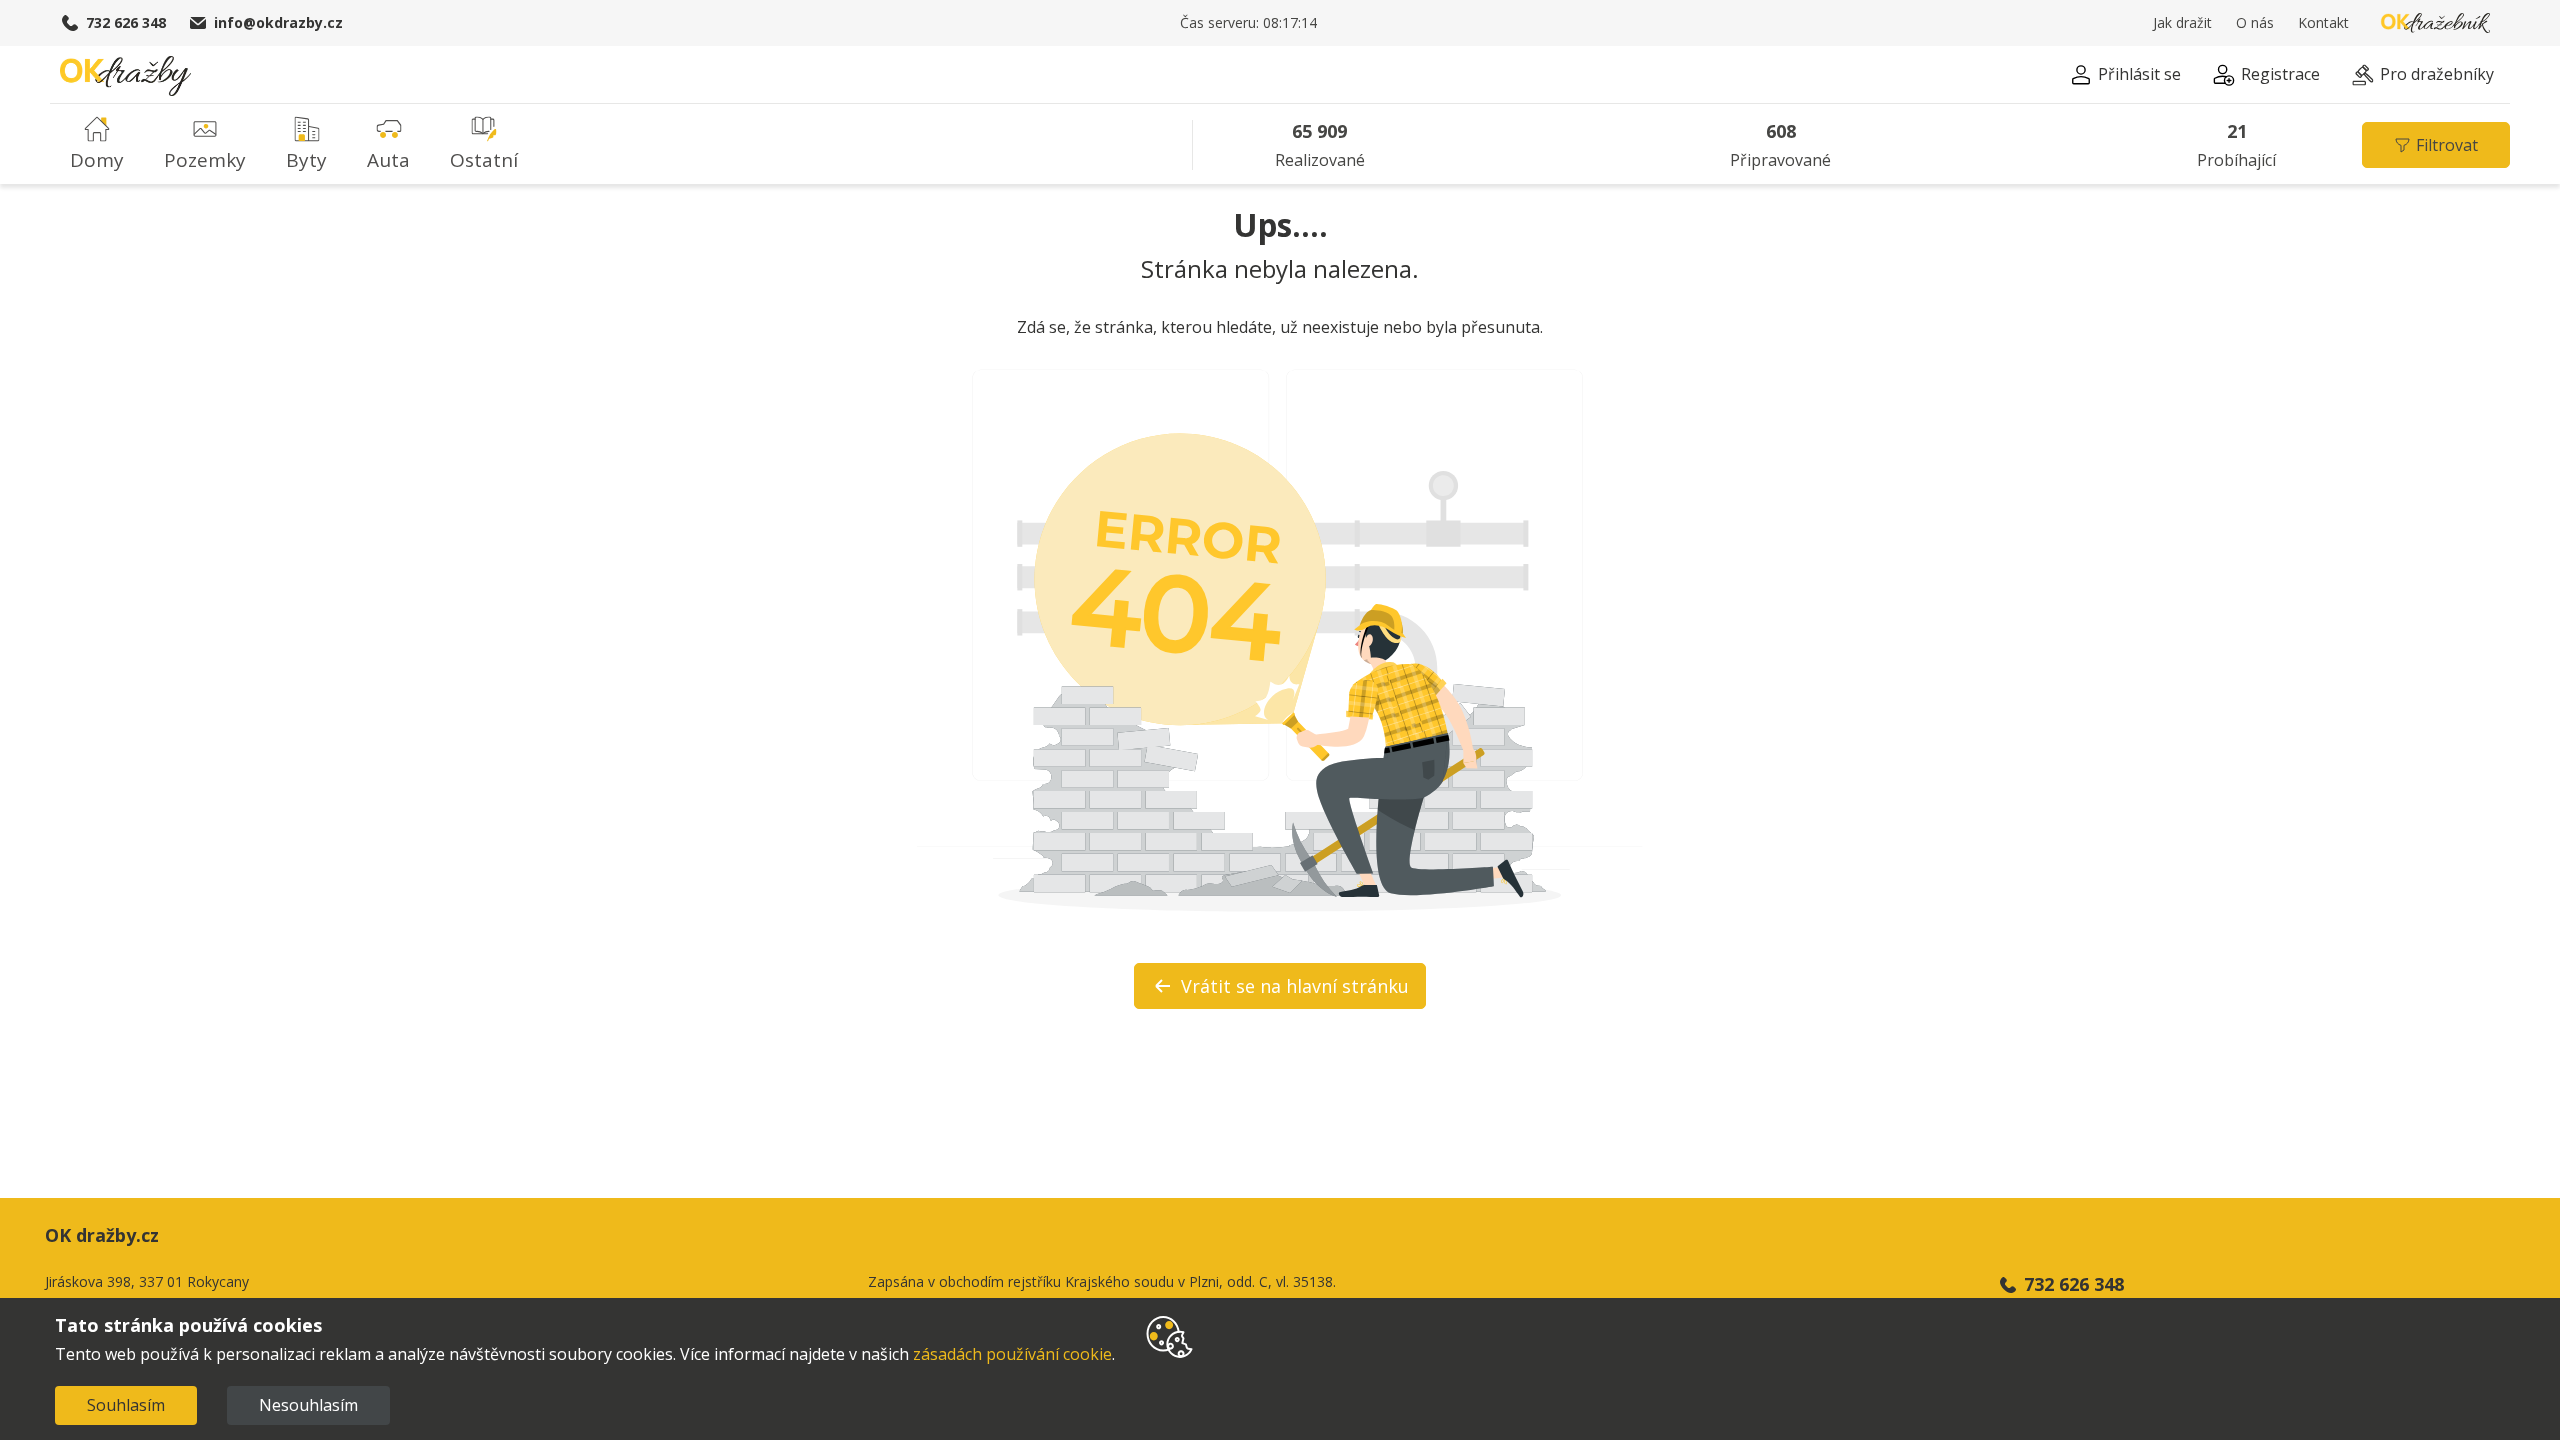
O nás (2255, 22)
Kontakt (2323, 22)
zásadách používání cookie (1012, 1354)
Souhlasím (126, 1405)
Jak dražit (2182, 22)
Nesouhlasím (308, 1405)
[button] (2125, 77)
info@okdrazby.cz (278, 22)
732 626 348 (126, 22)
